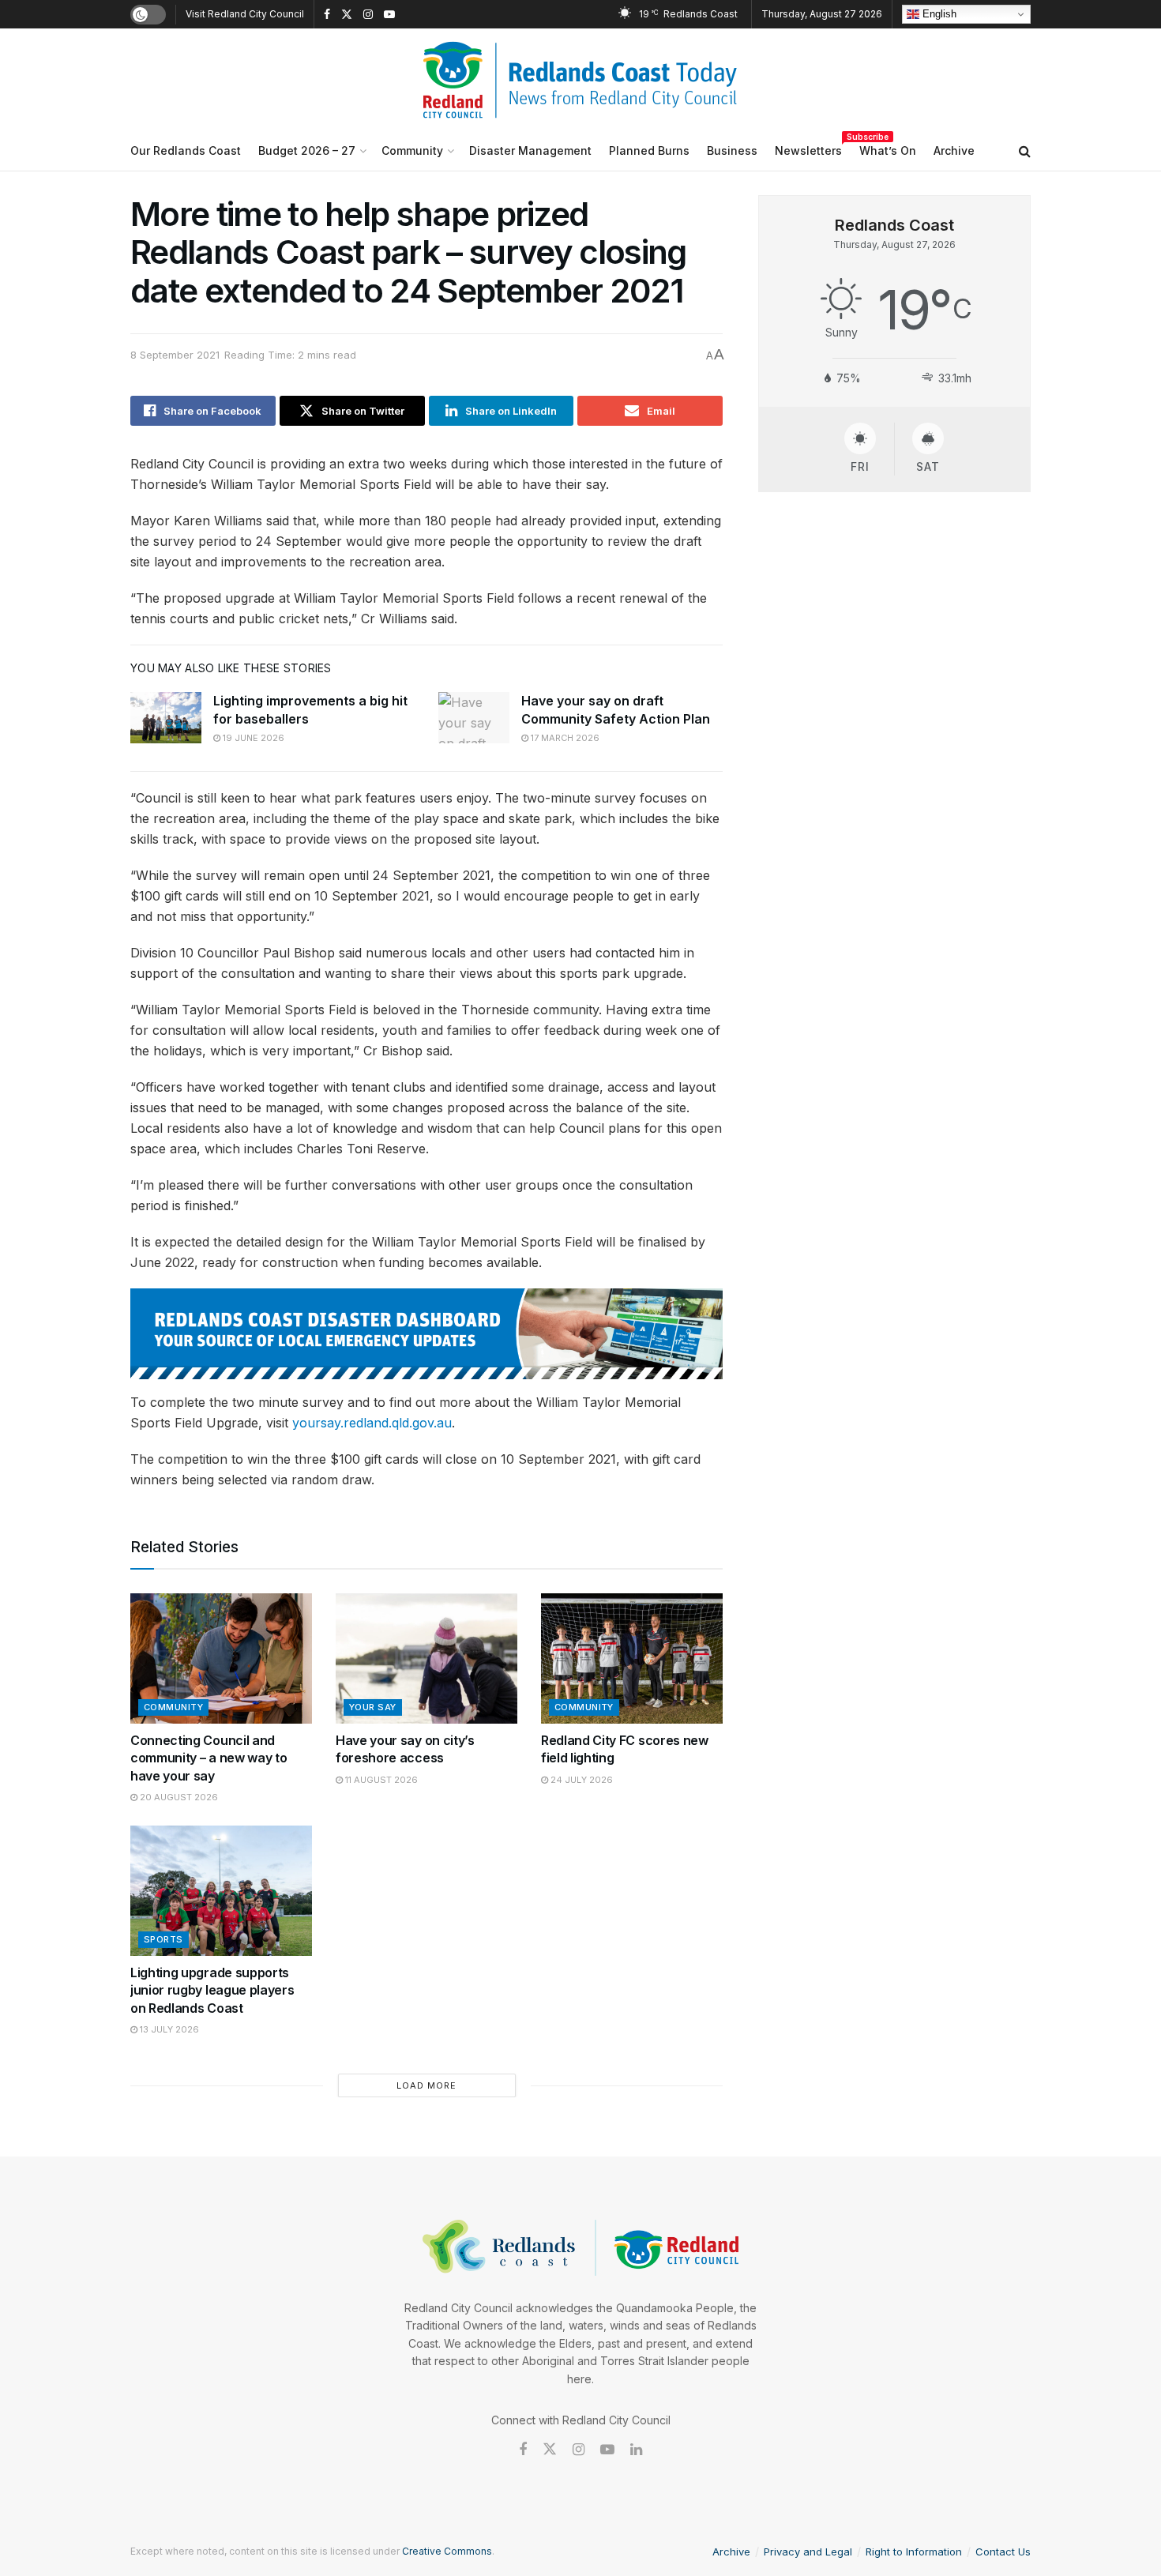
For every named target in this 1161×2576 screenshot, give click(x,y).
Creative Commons (447, 2551)
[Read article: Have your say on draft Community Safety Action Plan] (474, 717)
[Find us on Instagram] (368, 15)
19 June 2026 (252, 738)
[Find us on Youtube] (389, 15)
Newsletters (808, 148)
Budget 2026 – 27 (307, 150)
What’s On (888, 150)
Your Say (373, 1707)
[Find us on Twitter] (347, 15)
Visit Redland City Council (245, 14)
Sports (163, 1939)
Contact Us (1003, 2552)
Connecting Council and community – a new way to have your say (209, 1758)
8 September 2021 (175, 355)
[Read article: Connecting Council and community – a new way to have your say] (221, 1658)
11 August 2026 (380, 1780)
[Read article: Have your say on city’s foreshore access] (426, 1658)
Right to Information (914, 2552)
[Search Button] (1025, 151)
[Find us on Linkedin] (636, 2450)
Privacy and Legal (808, 2552)
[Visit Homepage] (580, 80)
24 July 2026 (580, 1780)
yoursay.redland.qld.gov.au (372, 1423)
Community (412, 150)
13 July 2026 (168, 2029)
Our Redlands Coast (186, 150)
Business (732, 150)
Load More (426, 2085)
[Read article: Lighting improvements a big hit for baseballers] (166, 717)
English (938, 14)
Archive (954, 150)
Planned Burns (649, 150)
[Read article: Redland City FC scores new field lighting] (632, 1658)
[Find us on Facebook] (327, 15)
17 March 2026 (564, 738)
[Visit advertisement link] (426, 1334)
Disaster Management (530, 150)
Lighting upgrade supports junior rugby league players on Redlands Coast (212, 1990)
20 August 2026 (178, 1797)
